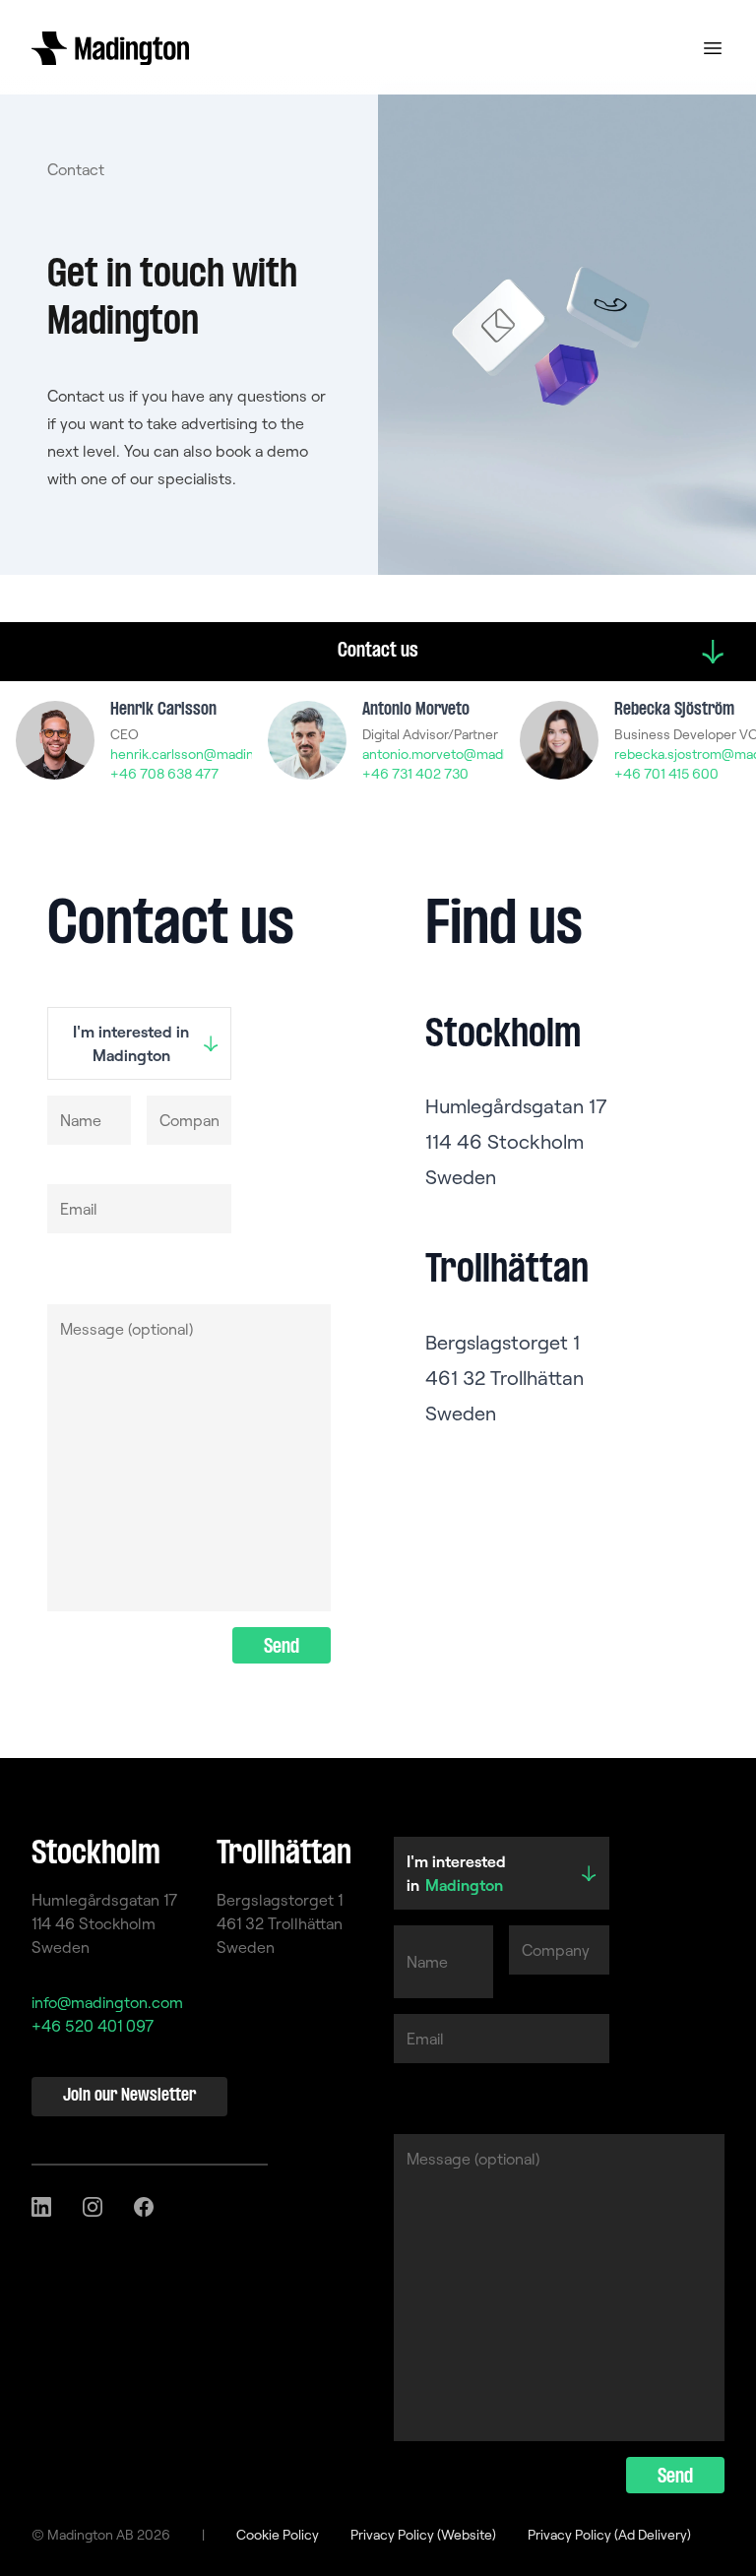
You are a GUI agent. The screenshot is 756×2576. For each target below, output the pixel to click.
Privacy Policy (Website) (423, 2535)
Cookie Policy (278, 2535)
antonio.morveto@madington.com (468, 754)
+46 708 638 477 (164, 774)
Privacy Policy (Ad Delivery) (609, 2535)
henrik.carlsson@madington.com (212, 754)
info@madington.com (107, 2002)
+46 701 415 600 (666, 774)
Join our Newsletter (129, 2096)
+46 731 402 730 (415, 774)
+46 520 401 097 (93, 2026)
